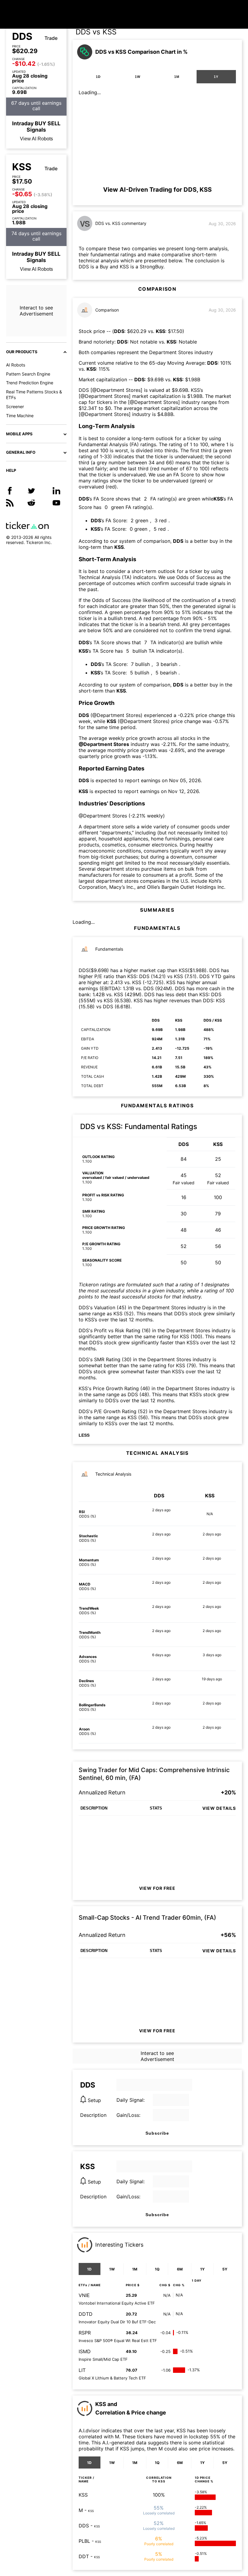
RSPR (85, 2333)
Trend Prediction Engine (30, 383)
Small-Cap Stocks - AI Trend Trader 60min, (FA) (147, 1918)
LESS (84, 1435)
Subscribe (157, 2133)
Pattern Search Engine (28, 374)
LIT (82, 2370)
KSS (22, 167)
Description (93, 2115)
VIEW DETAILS (219, 1808)
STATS (156, 1808)
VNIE (84, 2295)
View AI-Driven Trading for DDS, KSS (157, 190)
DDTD (86, 2314)
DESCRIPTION (94, 1808)
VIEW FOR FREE (157, 1888)
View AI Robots (36, 139)
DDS (22, 37)
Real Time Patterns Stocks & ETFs (34, 395)
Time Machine (20, 416)
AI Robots (16, 365)
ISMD (85, 2351)
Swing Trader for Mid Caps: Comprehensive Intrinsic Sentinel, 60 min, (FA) (154, 1774)
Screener (15, 406)
